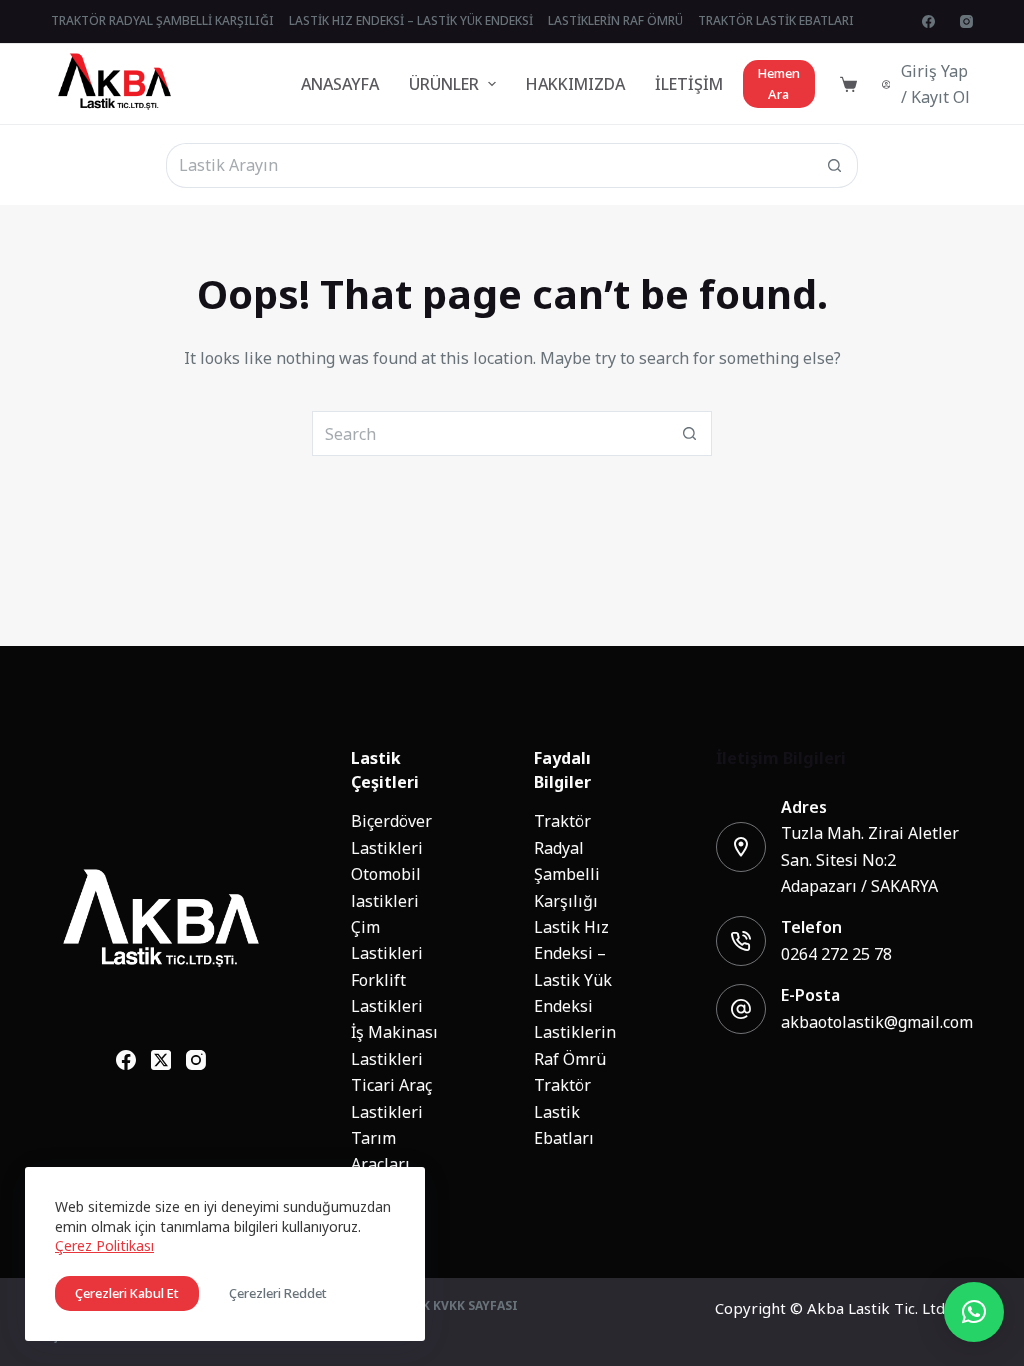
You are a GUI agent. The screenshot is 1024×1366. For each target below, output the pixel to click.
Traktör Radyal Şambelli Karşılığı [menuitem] (162, 21)
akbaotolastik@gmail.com (877, 1022)
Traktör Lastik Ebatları (564, 1111)
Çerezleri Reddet (278, 1293)
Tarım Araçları (380, 1151)
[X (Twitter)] (161, 1060)
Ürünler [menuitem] (444, 84)
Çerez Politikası (104, 1245)
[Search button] (835, 165)
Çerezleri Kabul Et (127, 1293)
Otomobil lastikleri (386, 887)
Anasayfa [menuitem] (340, 84)
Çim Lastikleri (387, 940)
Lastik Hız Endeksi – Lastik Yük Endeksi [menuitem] (411, 21)
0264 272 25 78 (836, 954)
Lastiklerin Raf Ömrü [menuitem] (615, 21)
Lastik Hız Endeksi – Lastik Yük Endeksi (573, 966)
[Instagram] (966, 21)
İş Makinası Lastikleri (394, 1045)
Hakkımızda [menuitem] (575, 84)
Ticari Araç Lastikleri (391, 1098)
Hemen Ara (779, 84)
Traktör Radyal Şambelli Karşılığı (567, 860)
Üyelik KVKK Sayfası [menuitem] (452, 1307)
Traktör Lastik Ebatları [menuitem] (776, 21)
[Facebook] (928, 21)
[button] (974, 1312)
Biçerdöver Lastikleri (391, 834)
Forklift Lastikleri (387, 993)
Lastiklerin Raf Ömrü (575, 1045)
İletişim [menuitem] (689, 84)
